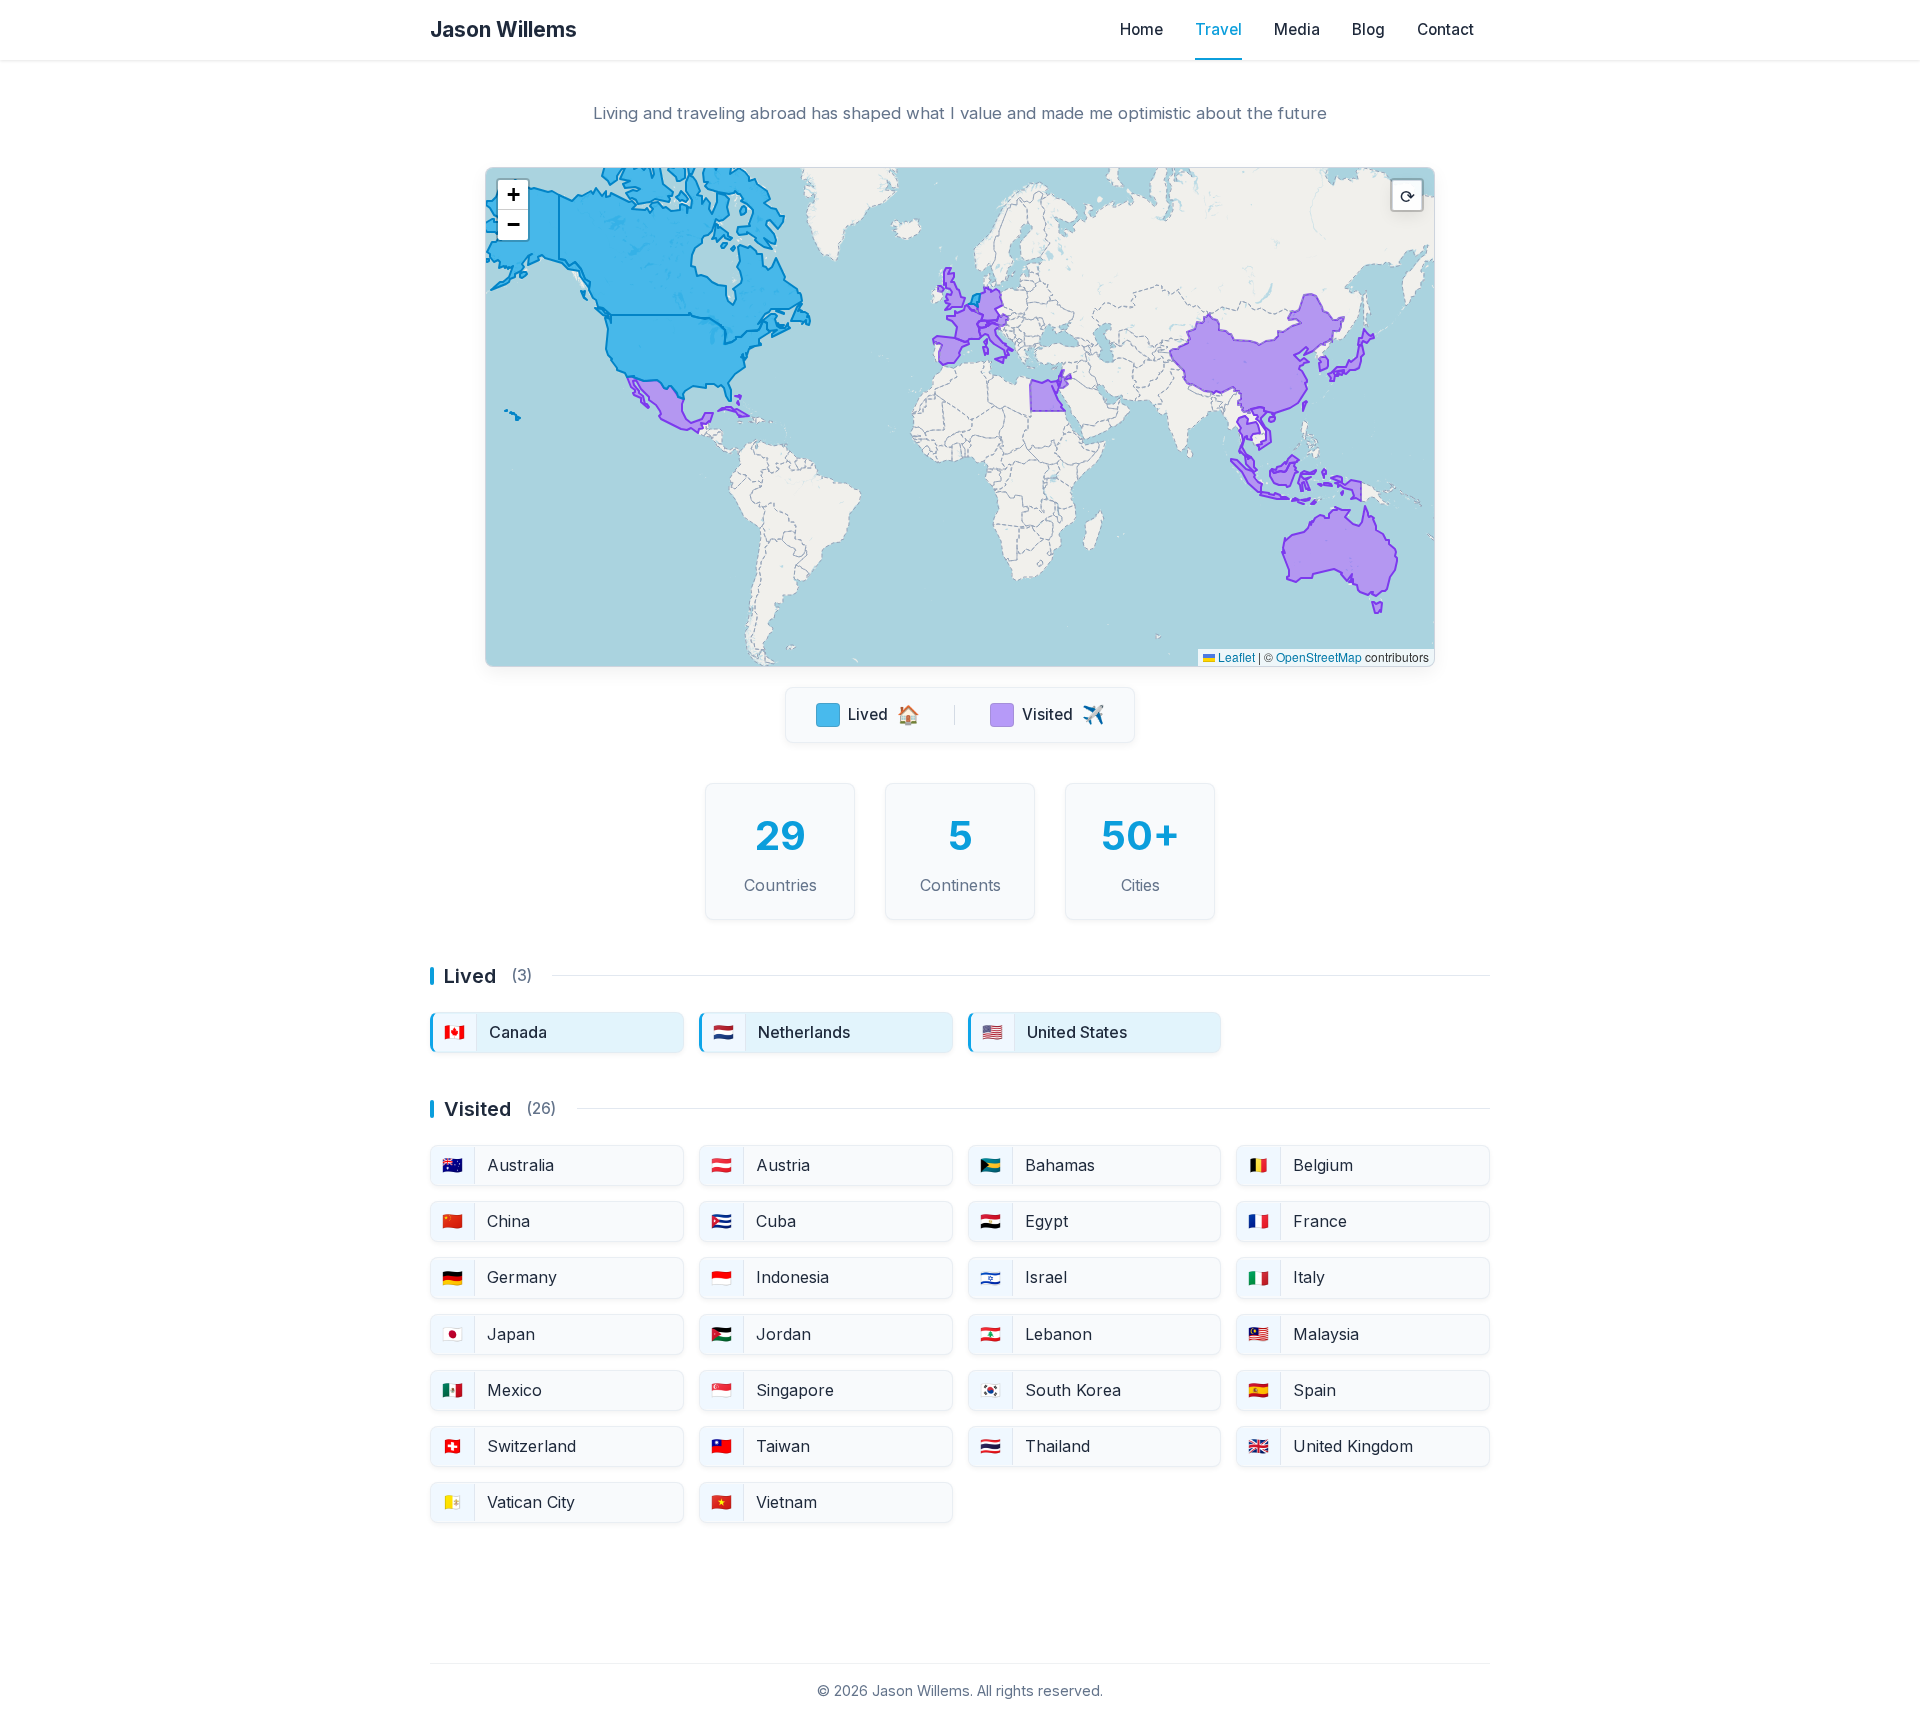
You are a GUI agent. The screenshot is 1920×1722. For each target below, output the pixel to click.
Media (1297, 29)
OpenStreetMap (1319, 656)
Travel (1218, 29)
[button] (513, 195)
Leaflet (1235, 656)
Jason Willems (503, 29)
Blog (1368, 29)
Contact (1445, 29)
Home (1141, 29)
